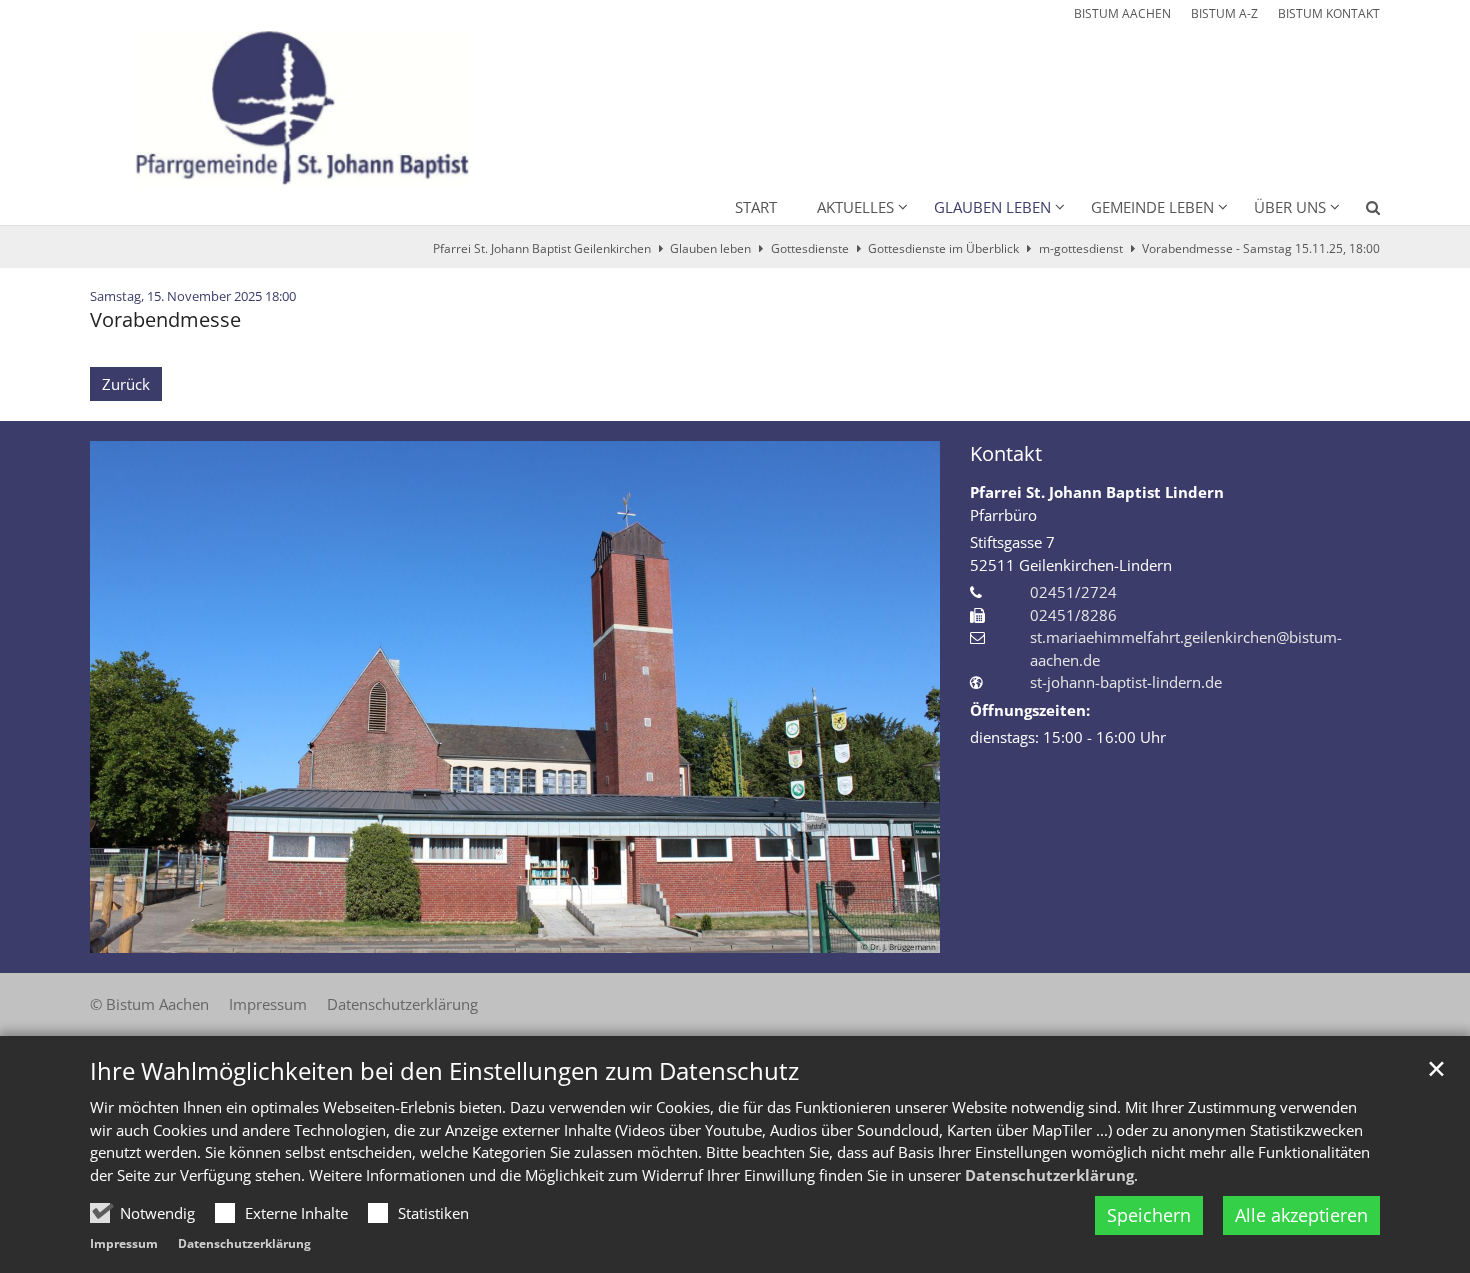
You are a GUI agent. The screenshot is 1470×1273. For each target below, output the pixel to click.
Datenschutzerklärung (1049, 1175)
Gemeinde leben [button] (1152, 207)
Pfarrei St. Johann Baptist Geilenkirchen (542, 248)
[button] (1360, 211)
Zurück (126, 384)
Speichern (1149, 1215)
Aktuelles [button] (855, 207)
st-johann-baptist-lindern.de (1126, 682)
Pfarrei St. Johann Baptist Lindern (1097, 492)
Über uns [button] (1290, 207)
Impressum (124, 1243)
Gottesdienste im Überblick (943, 248)
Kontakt (1006, 453)
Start (756, 207)
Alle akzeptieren (1301, 1215)
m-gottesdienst (1081, 248)
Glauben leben (710, 248)
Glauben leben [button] (992, 207)
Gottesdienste (810, 248)
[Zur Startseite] (294, 98)
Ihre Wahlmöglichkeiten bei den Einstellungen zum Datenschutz (444, 1071)
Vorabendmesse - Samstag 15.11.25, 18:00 (1261, 248)
